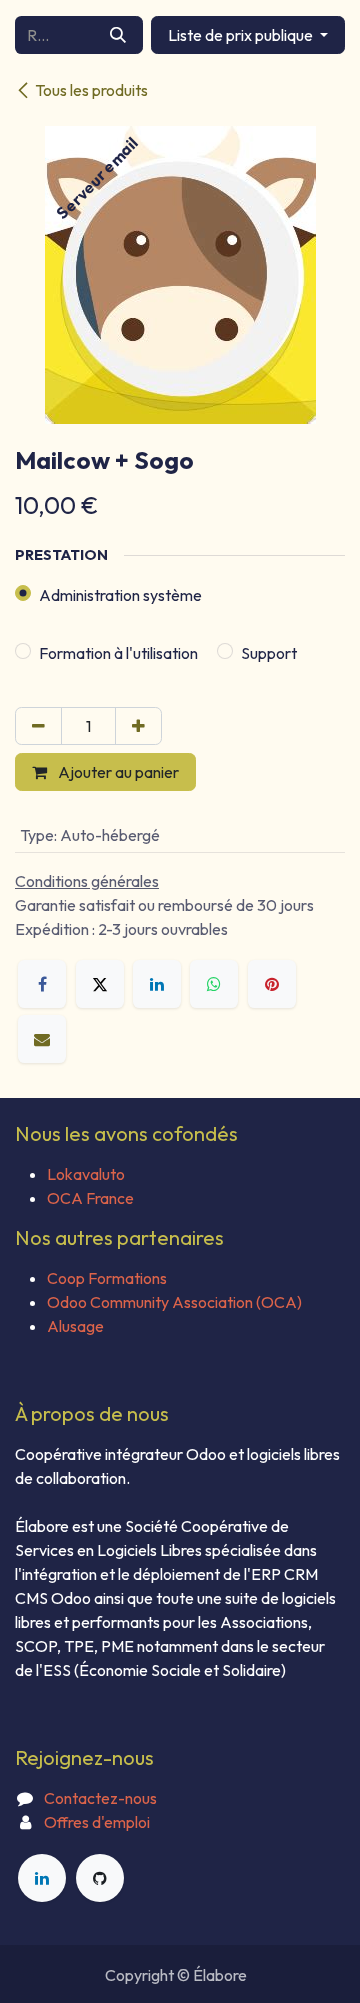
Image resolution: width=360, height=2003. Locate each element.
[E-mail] (42, 1039)
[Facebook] (42, 984)
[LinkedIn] (157, 984)
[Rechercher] (118, 35)
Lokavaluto (86, 1174)
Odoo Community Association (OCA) (174, 1302)
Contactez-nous (100, 1798)
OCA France (90, 1198)
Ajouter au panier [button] (117, 772)
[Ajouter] (138, 726)
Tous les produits (91, 90)
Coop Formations (107, 1278)
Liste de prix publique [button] (242, 35)
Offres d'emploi (97, 1822)
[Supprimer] (38, 726)
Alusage (75, 1326)
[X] (100, 984)
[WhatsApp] (214, 984)
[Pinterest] (272, 984)
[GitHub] (100, 1878)
